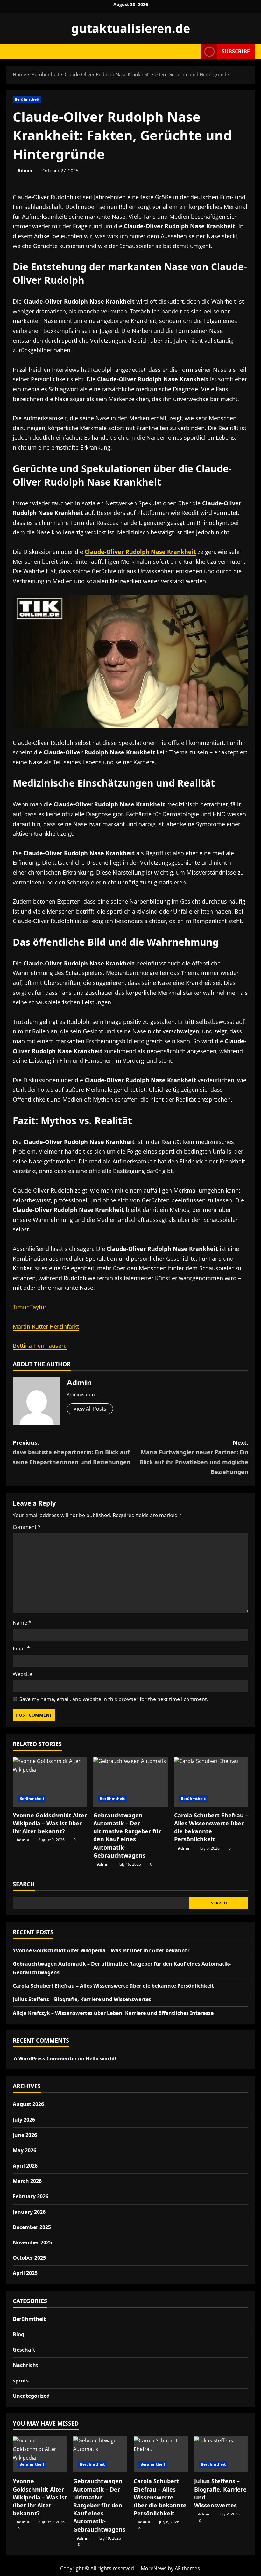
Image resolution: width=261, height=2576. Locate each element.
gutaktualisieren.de (131, 28)
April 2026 (25, 2166)
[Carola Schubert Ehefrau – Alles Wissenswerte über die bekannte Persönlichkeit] (211, 1782)
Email (21, 1648)
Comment (27, 1527)
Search (24, 1884)
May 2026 (25, 2150)
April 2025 (25, 2273)
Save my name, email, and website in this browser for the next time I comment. (114, 1699)
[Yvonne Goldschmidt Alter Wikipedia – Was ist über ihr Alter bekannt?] (50, 1782)
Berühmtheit (27, 99)
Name (22, 1623)
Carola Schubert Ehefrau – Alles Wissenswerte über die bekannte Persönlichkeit (211, 1827)
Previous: (72, 1452)
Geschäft (24, 2350)
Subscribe (236, 51)
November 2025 (32, 2242)
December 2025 (32, 2227)
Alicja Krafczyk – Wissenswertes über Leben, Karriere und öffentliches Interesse (113, 2013)
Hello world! (101, 2059)
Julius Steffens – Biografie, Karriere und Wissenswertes (82, 1999)
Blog (18, 2334)
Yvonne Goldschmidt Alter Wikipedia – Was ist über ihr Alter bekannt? (50, 1823)
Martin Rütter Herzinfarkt (46, 1326)
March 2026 (27, 2181)
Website (22, 1674)
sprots (21, 2381)
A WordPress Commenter (45, 2059)
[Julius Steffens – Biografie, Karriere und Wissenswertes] (221, 2454)
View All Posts (90, 1409)
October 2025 (29, 2258)
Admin (25, 170)
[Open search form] (195, 51)
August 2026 (28, 2104)
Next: (194, 1457)
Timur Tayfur (30, 1307)
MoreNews (154, 2568)
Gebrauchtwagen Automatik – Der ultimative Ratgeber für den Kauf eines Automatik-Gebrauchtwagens (127, 1835)
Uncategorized (31, 2396)
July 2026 (24, 2120)
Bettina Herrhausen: (40, 1346)
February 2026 (31, 2196)
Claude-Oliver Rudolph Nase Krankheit (140, 552)
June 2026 (25, 2135)
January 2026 (29, 2212)
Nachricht (25, 2365)
